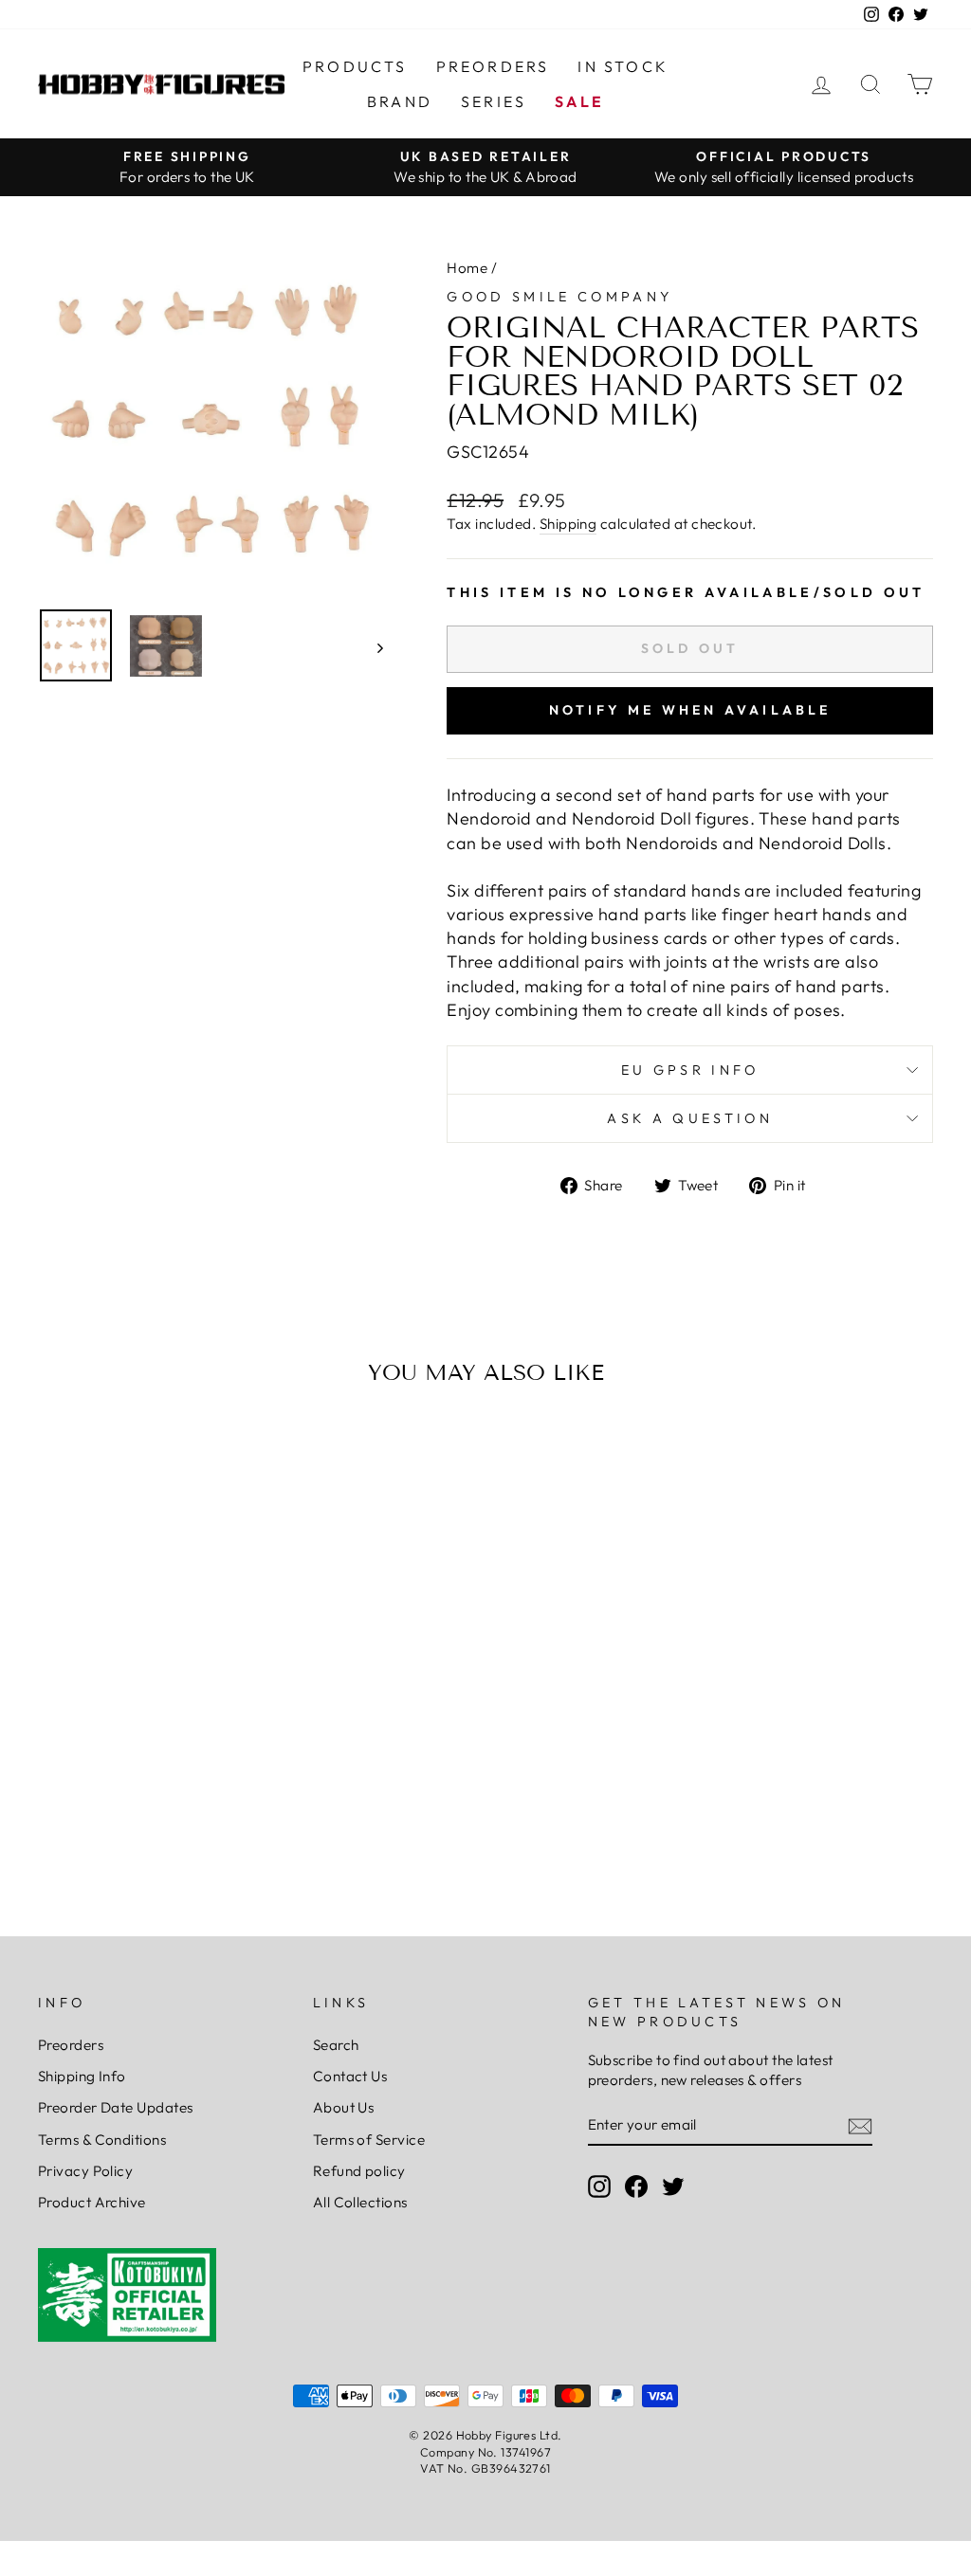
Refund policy (359, 2171)
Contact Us (350, 2076)
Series (494, 101)
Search (336, 2045)
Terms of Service (369, 2140)
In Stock (623, 66)
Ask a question (689, 1118)
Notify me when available (690, 710)
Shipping (568, 524)
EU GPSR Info (690, 1070)
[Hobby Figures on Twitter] (673, 2186)
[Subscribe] (860, 2125)
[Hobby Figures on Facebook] (636, 2186)
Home (467, 268)
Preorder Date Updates (115, 2107)
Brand (400, 101)
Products (355, 66)
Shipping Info (82, 2076)
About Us (344, 2107)
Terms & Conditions (102, 2140)
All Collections (360, 2202)
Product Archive (92, 2202)
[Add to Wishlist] (61, 1454)
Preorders (493, 66)
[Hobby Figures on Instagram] (599, 2186)
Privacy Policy (85, 2171)
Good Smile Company (559, 297)
